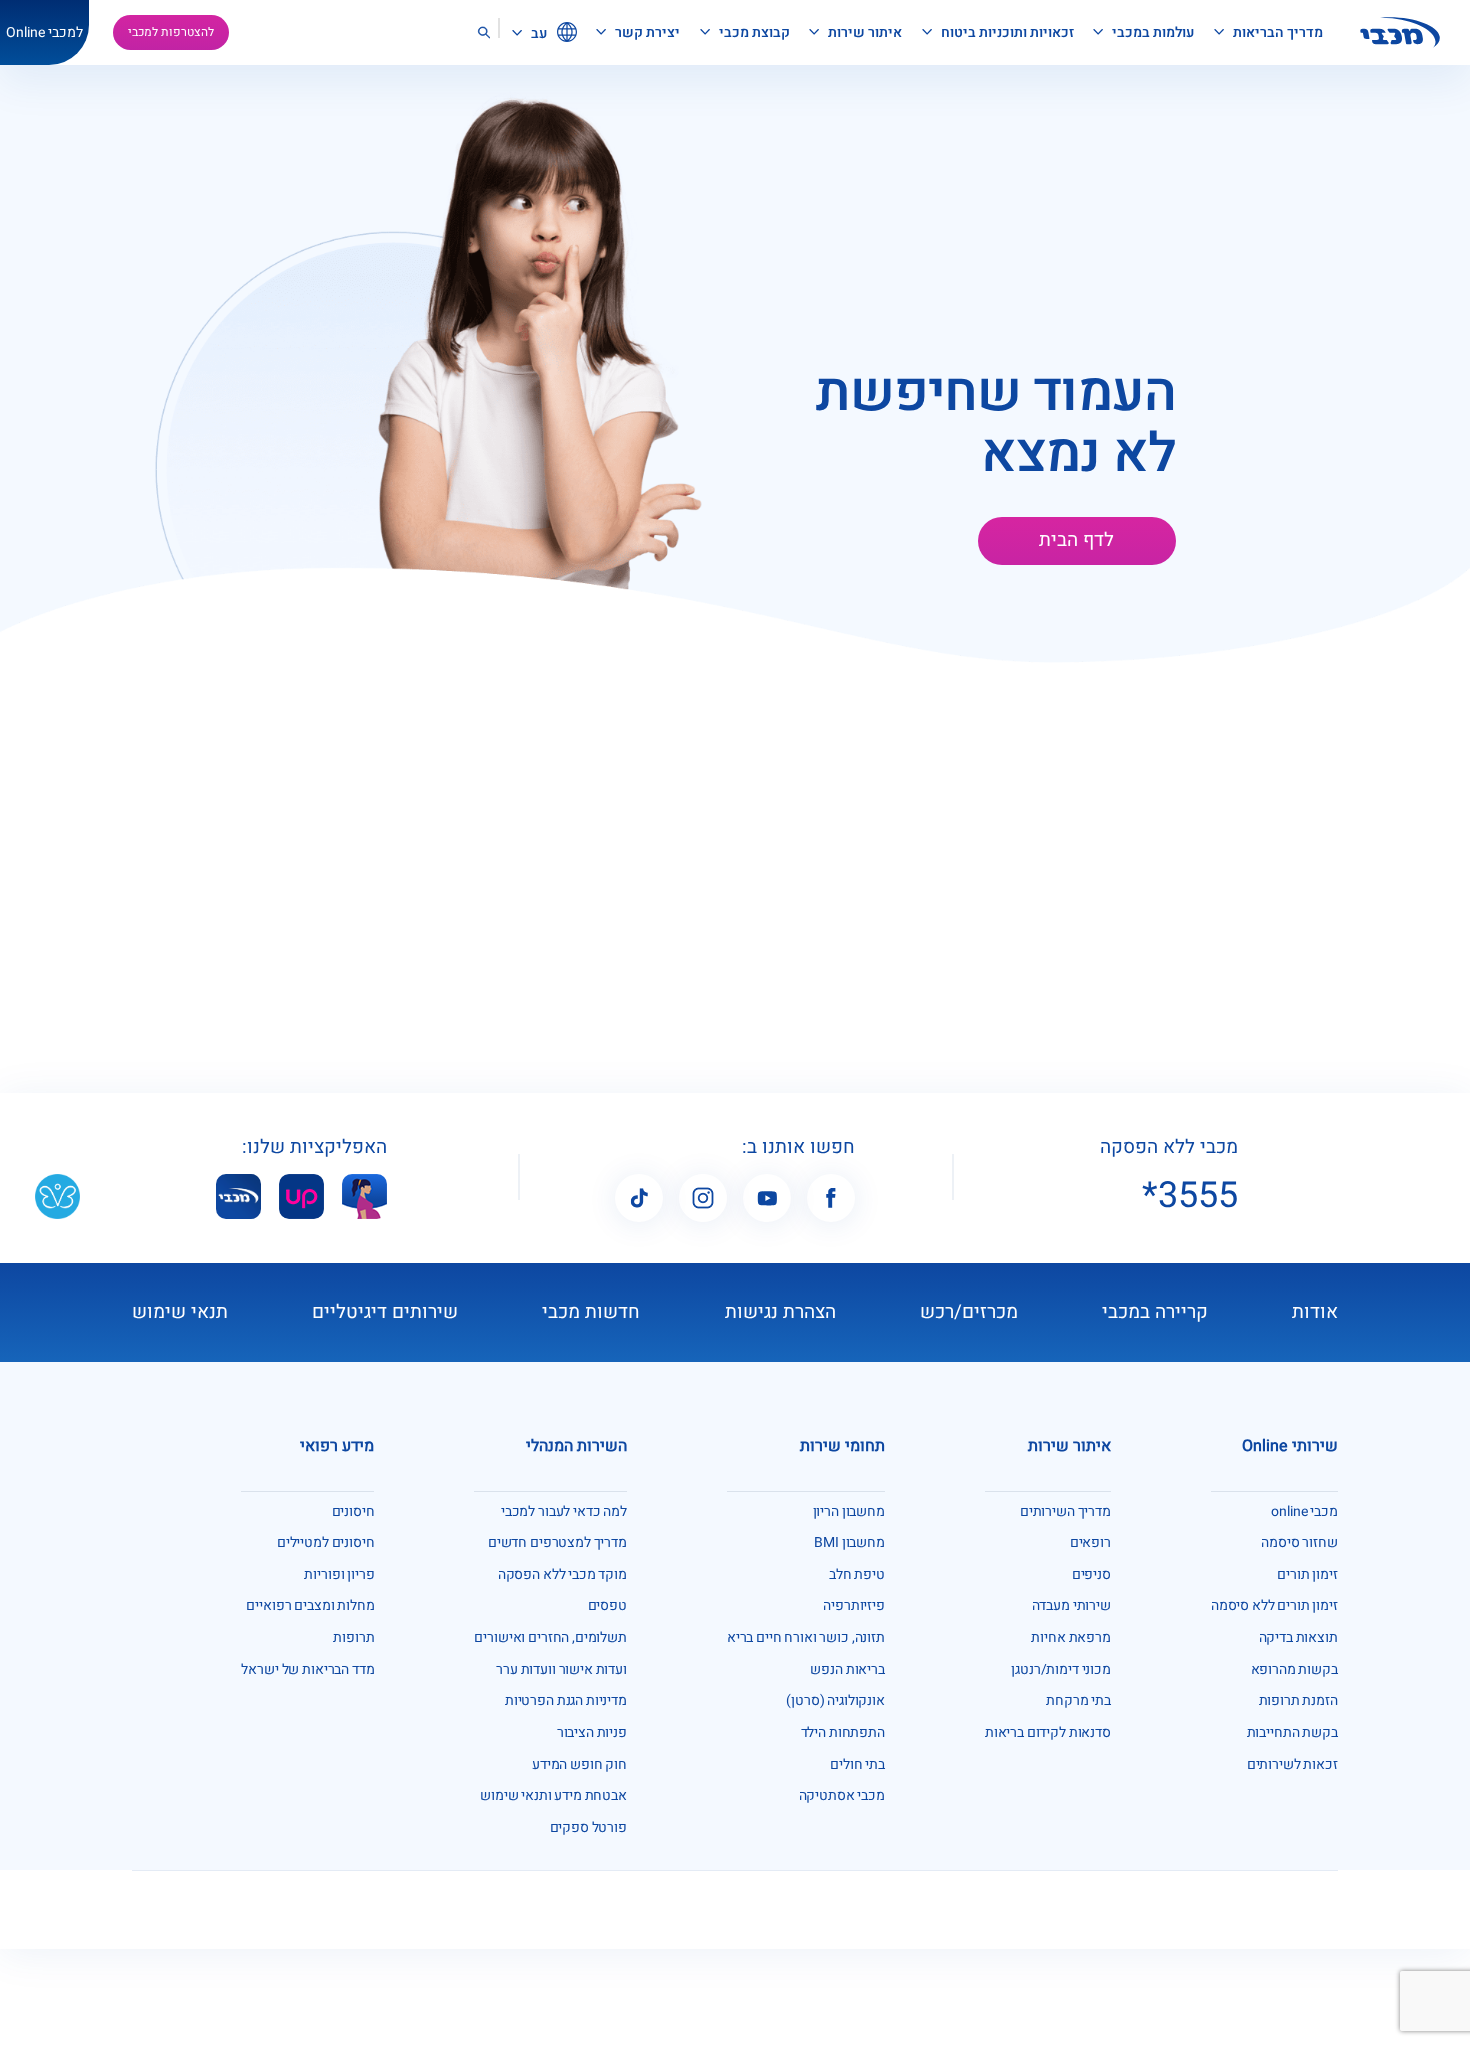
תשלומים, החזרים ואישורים (550, 1637)
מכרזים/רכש (969, 1312)
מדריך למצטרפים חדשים (557, 1542)
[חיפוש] (483, 32)
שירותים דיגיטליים (385, 1312)
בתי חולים (857, 1764)
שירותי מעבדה (1071, 1605)
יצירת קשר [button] (646, 32)
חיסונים (353, 1511)
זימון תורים (1307, 1574)
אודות (1315, 1312)
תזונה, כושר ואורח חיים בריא (806, 1637)
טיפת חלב (857, 1574)
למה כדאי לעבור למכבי (564, 1511)
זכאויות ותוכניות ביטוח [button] (1006, 32)
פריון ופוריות (339, 1574)
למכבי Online (44, 32)
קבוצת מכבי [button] (753, 32)
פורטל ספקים (588, 1827)
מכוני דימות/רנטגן (1060, 1669)
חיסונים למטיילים (326, 1542)
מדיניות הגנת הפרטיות (566, 1700)
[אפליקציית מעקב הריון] (364, 1195)
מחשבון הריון (849, 1511)
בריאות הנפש (847, 1669)
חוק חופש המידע (579, 1764)
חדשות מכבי (591, 1312)
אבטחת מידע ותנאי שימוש (553, 1795)
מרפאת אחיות (1070, 1637)
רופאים (1090, 1542)
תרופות (353, 1637)
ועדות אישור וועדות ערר (561, 1669)
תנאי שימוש (180, 1312)
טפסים (607, 1605)
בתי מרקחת (1078, 1700)
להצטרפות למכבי (171, 32)
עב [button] (537, 33)
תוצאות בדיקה (1298, 1637)
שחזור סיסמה (1299, 1542)
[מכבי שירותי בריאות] (1400, 32)
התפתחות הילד (843, 1732)
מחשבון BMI (849, 1542)
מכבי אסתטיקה (842, 1795)
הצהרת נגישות (780, 1312)
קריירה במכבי (1155, 1312)
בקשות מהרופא (1294, 1669)
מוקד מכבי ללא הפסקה (562, 1574)
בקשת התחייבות (1292, 1732)
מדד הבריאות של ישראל (307, 1669)
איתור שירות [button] (863, 32)
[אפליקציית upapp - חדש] (301, 1195)
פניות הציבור (592, 1732)
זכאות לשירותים (1292, 1764)
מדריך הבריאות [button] (1276, 32)
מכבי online (1304, 1511)
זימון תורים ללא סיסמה (1274, 1605)
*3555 (1190, 1196)
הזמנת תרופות (1298, 1700)
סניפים (1091, 1574)
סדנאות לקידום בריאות (1048, 1732)
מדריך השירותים (1065, 1511)
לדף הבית (1076, 540)
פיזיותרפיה (854, 1605)
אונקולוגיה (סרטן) (835, 1700)
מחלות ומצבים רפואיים (310, 1605)
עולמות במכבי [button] (1151, 32)
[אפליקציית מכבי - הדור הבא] (238, 1195)
